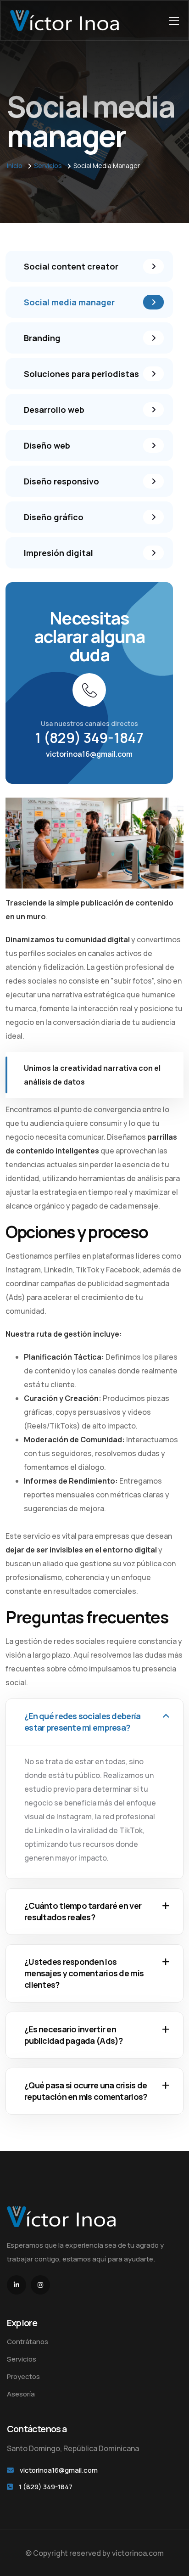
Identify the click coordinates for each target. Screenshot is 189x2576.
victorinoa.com (138, 2553)
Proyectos (23, 2376)
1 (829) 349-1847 (89, 738)
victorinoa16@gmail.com (89, 754)
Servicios (48, 166)
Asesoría (21, 2394)
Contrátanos (28, 2342)
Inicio (15, 166)
